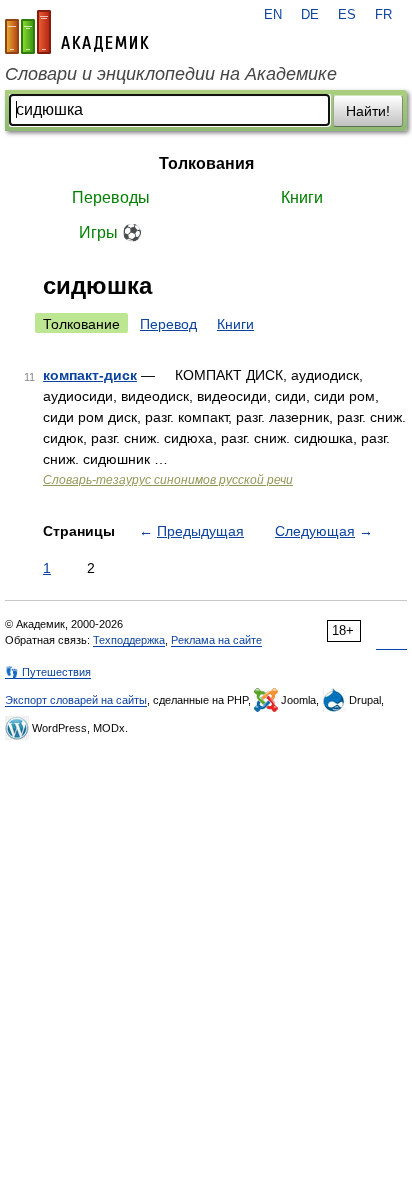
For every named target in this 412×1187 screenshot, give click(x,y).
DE (310, 15)
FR (383, 15)
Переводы (111, 197)
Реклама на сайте (216, 640)
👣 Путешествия (48, 672)
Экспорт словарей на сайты (76, 700)
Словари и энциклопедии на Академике (171, 74)
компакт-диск (90, 375)
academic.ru (77, 32)
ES (347, 15)
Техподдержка (129, 640)
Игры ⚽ (110, 232)
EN (273, 15)
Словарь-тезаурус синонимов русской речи (168, 480)
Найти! (368, 111)
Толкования (206, 163)
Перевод (168, 324)
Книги (302, 197)
